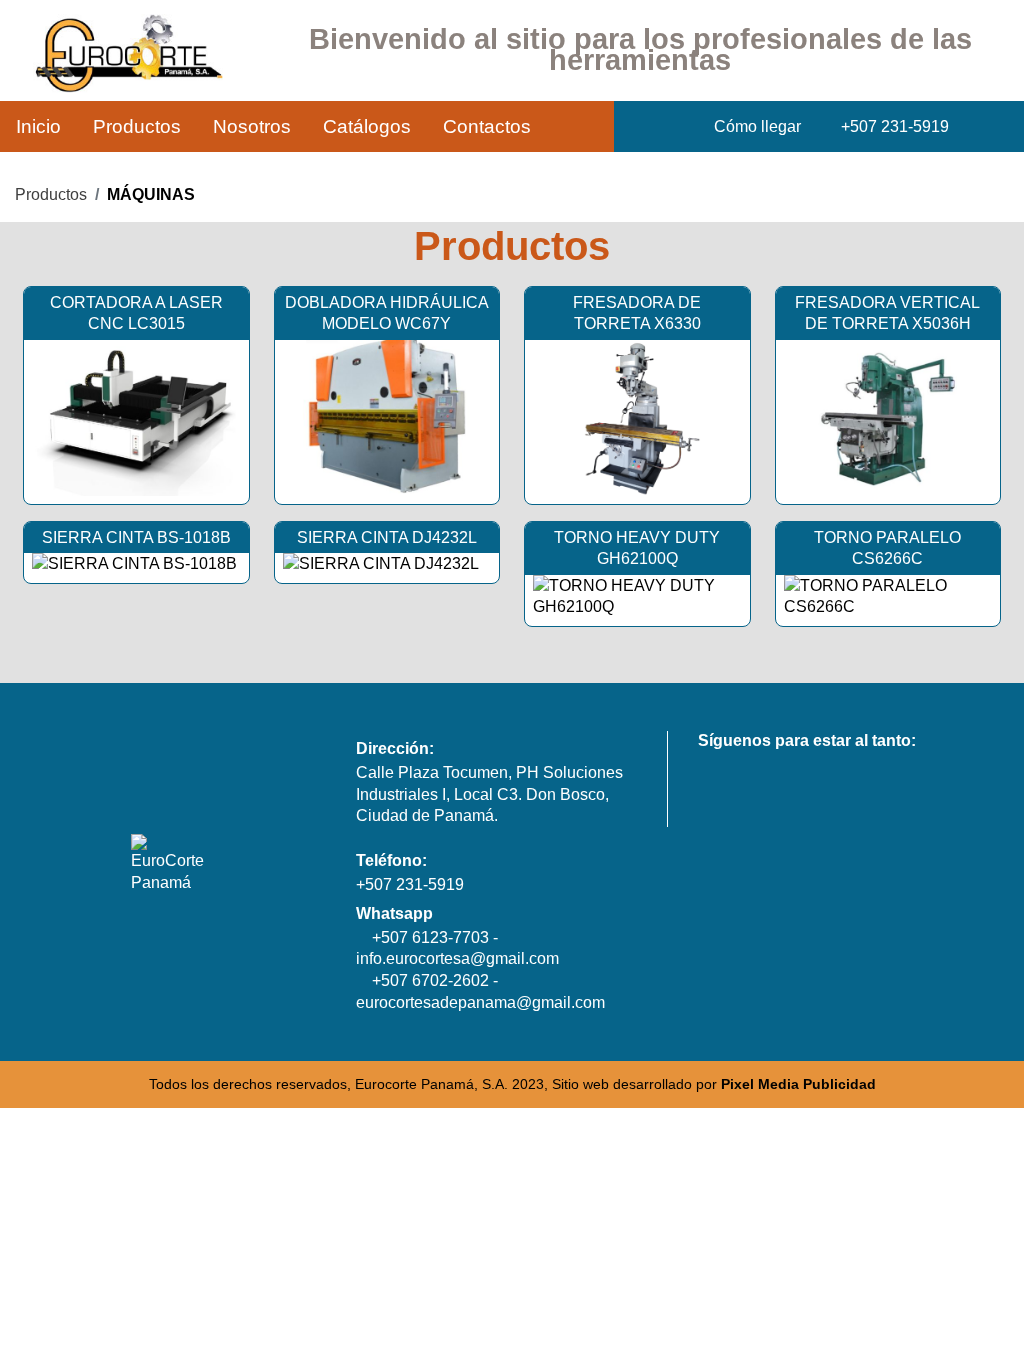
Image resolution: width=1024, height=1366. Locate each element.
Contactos (487, 126)
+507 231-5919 (410, 884)
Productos (137, 126)
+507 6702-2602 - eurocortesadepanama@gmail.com (480, 991)
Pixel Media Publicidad (798, 1084)
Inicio (38, 126)
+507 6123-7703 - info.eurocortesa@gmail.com (457, 948)
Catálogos (367, 126)
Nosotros (252, 126)
